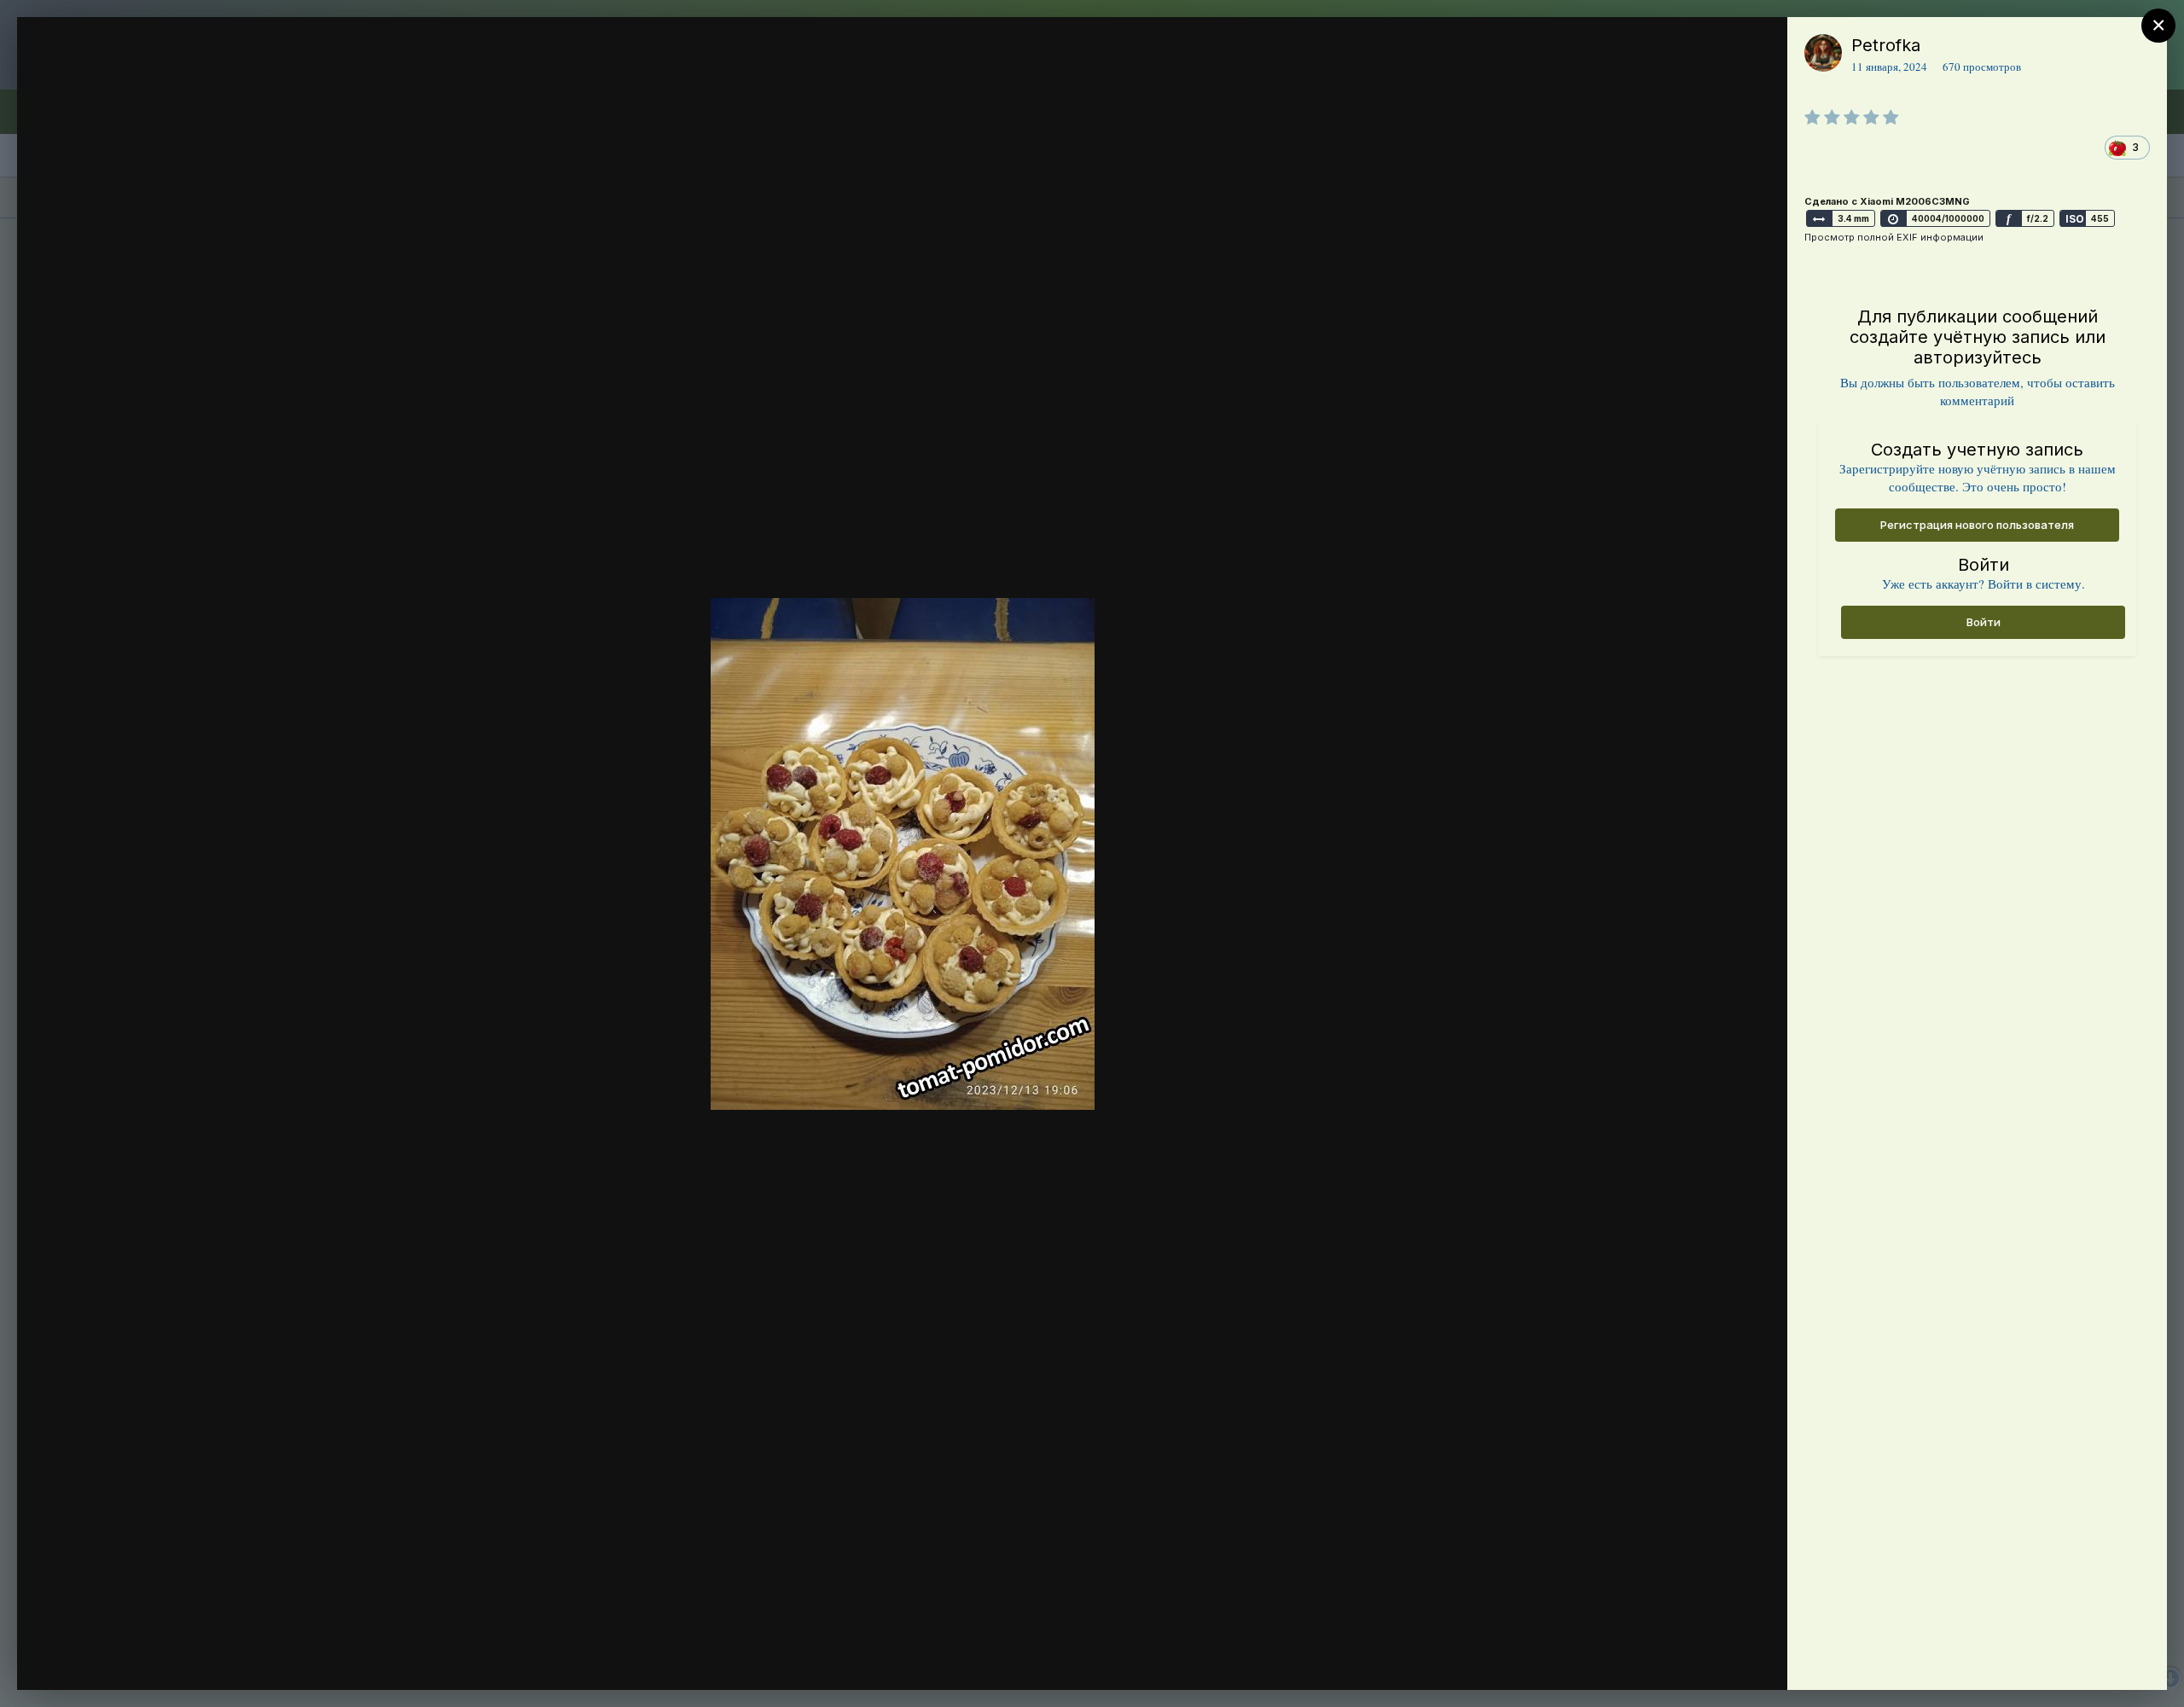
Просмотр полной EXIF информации (1894, 237)
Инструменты (1713, 1659)
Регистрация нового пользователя (1977, 525)
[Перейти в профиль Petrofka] (1823, 53)
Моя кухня (134, 79)
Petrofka (1886, 45)
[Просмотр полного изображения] (1758, 48)
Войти (1984, 622)
